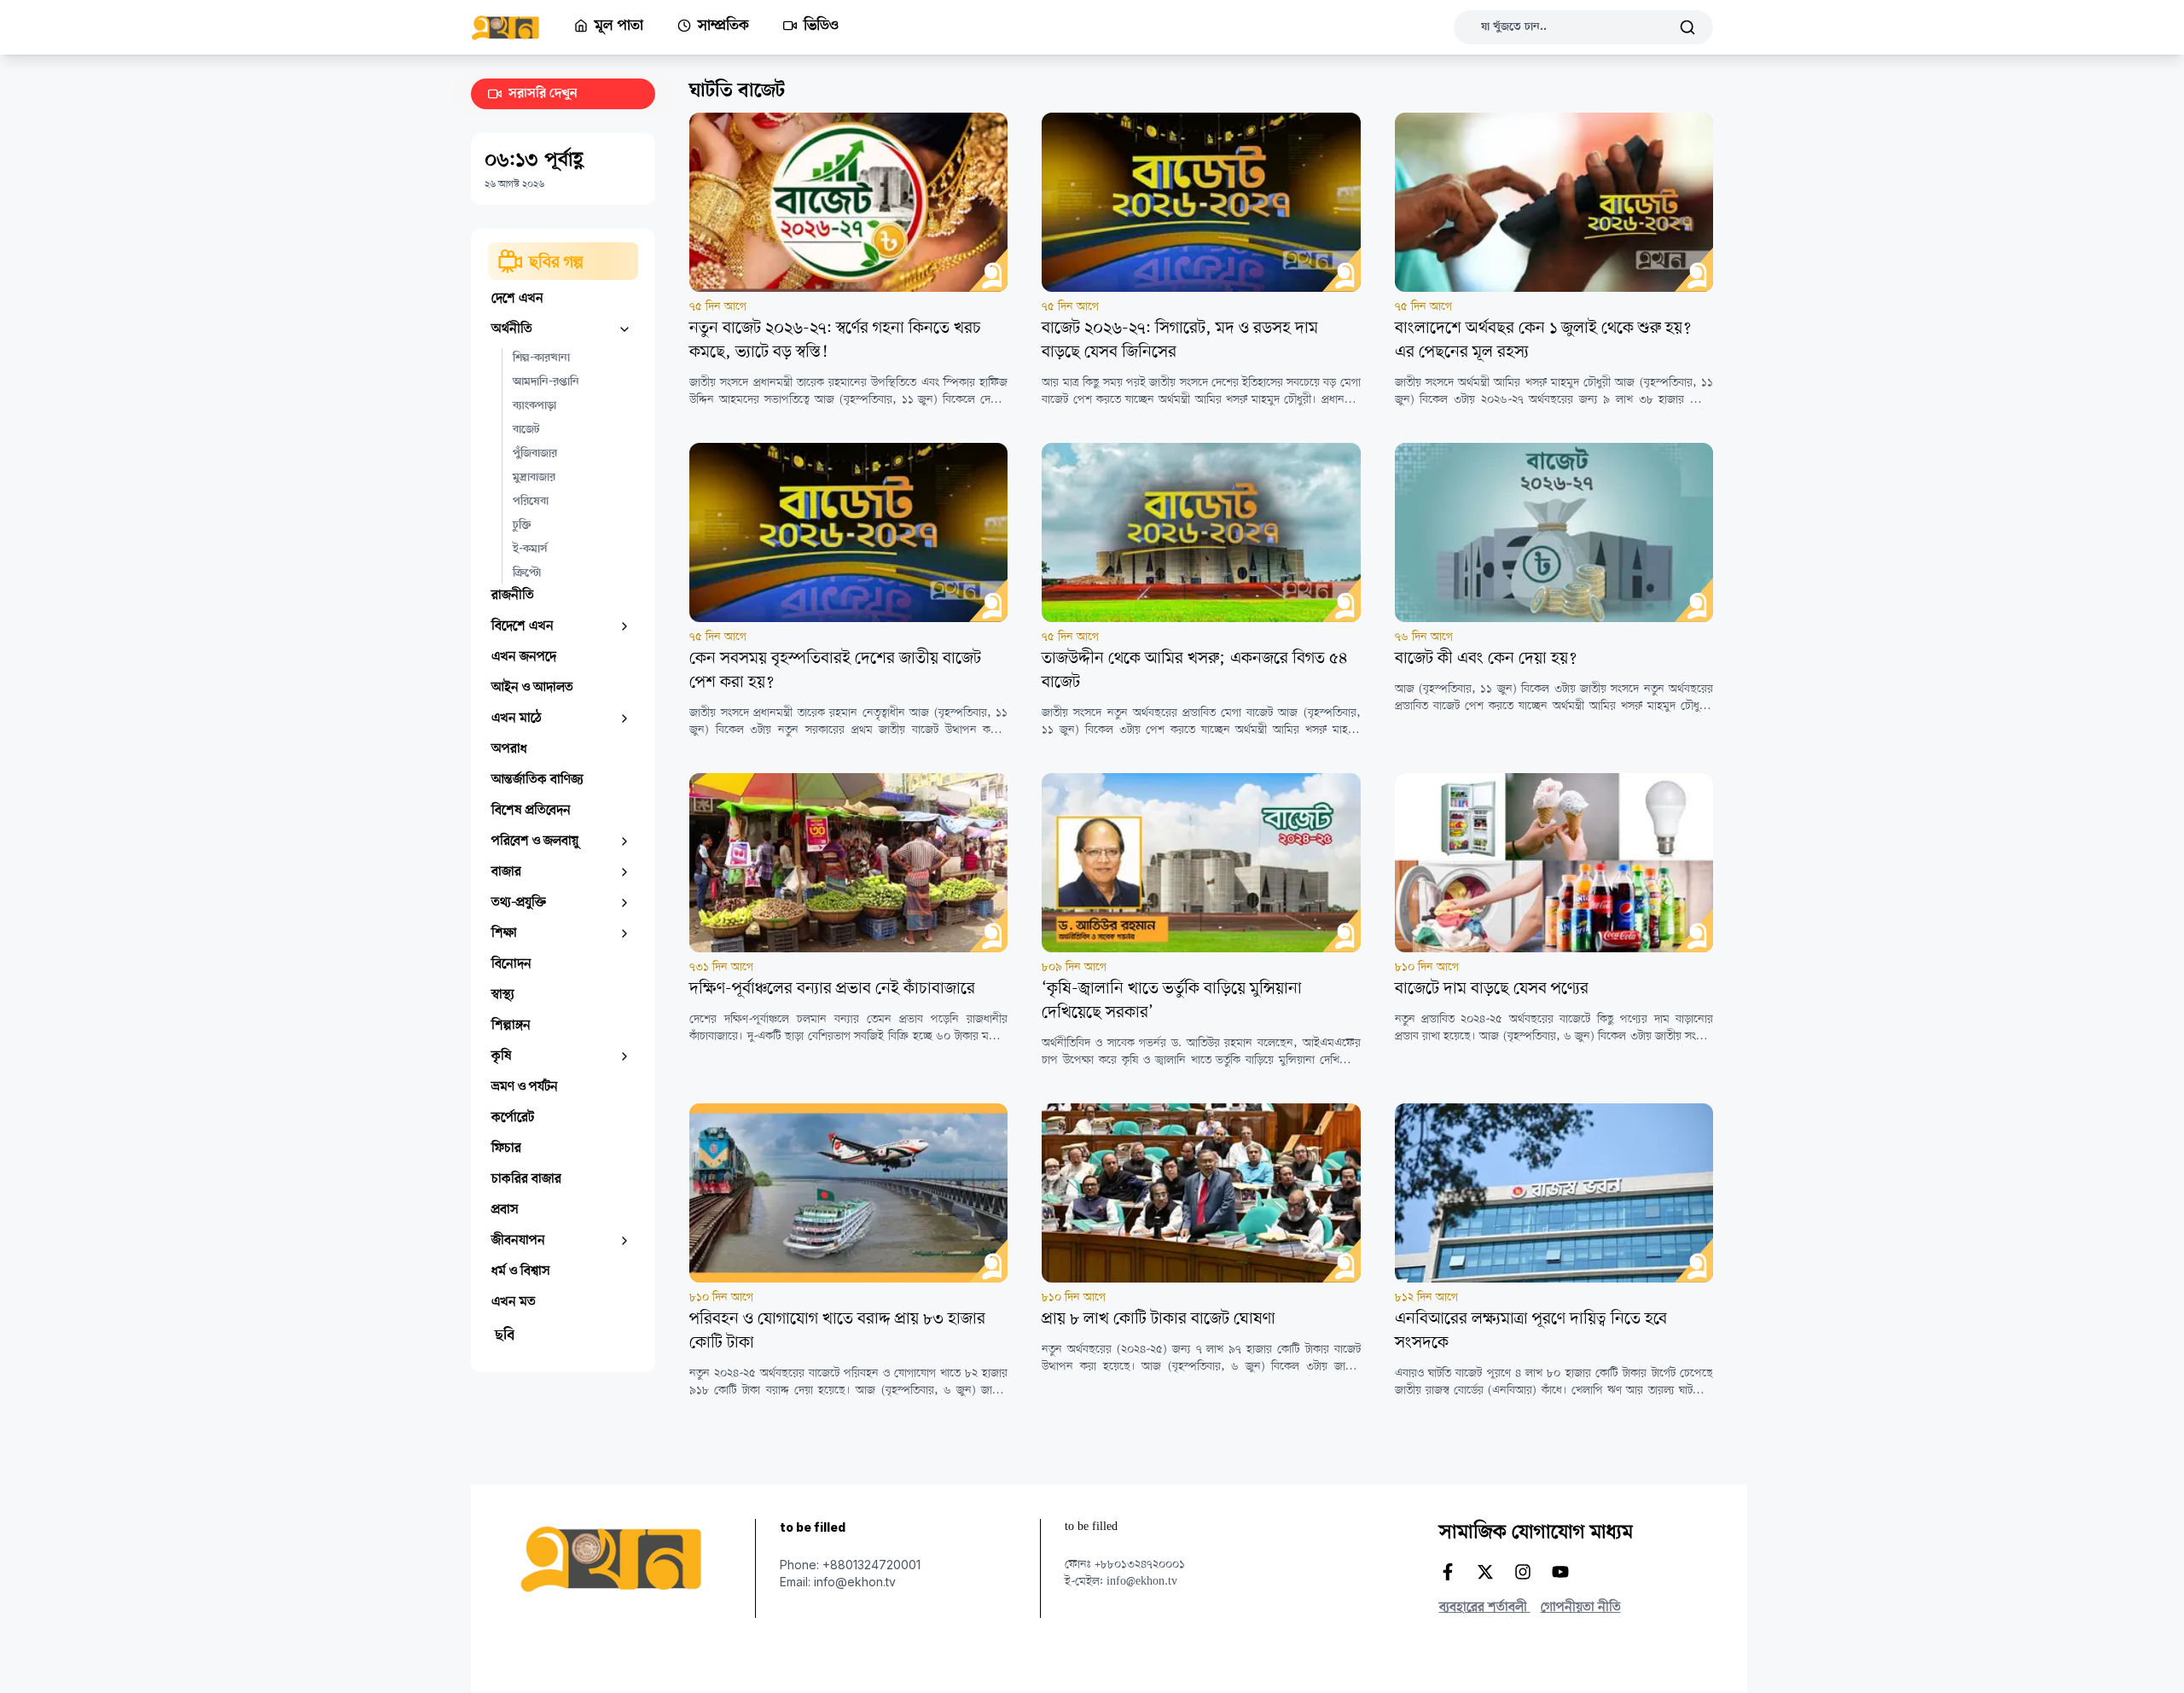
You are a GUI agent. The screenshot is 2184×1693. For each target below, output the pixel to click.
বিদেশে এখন (523, 626)
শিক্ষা (504, 934)
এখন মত (514, 1302)
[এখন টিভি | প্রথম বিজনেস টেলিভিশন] (523, 28)
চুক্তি (522, 526)
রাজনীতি (513, 596)
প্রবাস (505, 1210)
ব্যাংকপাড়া (534, 406)
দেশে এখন (517, 299)
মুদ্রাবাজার (534, 478)
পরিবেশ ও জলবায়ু (535, 841)
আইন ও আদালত (532, 688)
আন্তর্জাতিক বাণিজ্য (537, 780)
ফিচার (506, 1149)
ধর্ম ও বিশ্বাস (521, 1271)
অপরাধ (509, 749)
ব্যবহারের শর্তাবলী (1485, 1608)
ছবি (505, 1336)
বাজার (506, 872)
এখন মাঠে (517, 719)
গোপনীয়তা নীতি (1581, 1608)
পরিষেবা (531, 502)
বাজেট (526, 430)
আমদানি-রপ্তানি (546, 382)
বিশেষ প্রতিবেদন (531, 811)
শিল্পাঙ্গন (511, 1026)
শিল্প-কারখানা (541, 358)
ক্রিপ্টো (527, 573)
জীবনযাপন (518, 1241)
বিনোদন (511, 964)
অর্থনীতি (512, 329)
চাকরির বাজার (526, 1179)
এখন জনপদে (524, 657)
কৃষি (502, 1056)
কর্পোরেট (513, 1118)
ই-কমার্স (530, 550)
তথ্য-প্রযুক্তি (519, 903)
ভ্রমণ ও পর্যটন (525, 1087)
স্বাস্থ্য (503, 995)
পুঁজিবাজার (535, 454)
